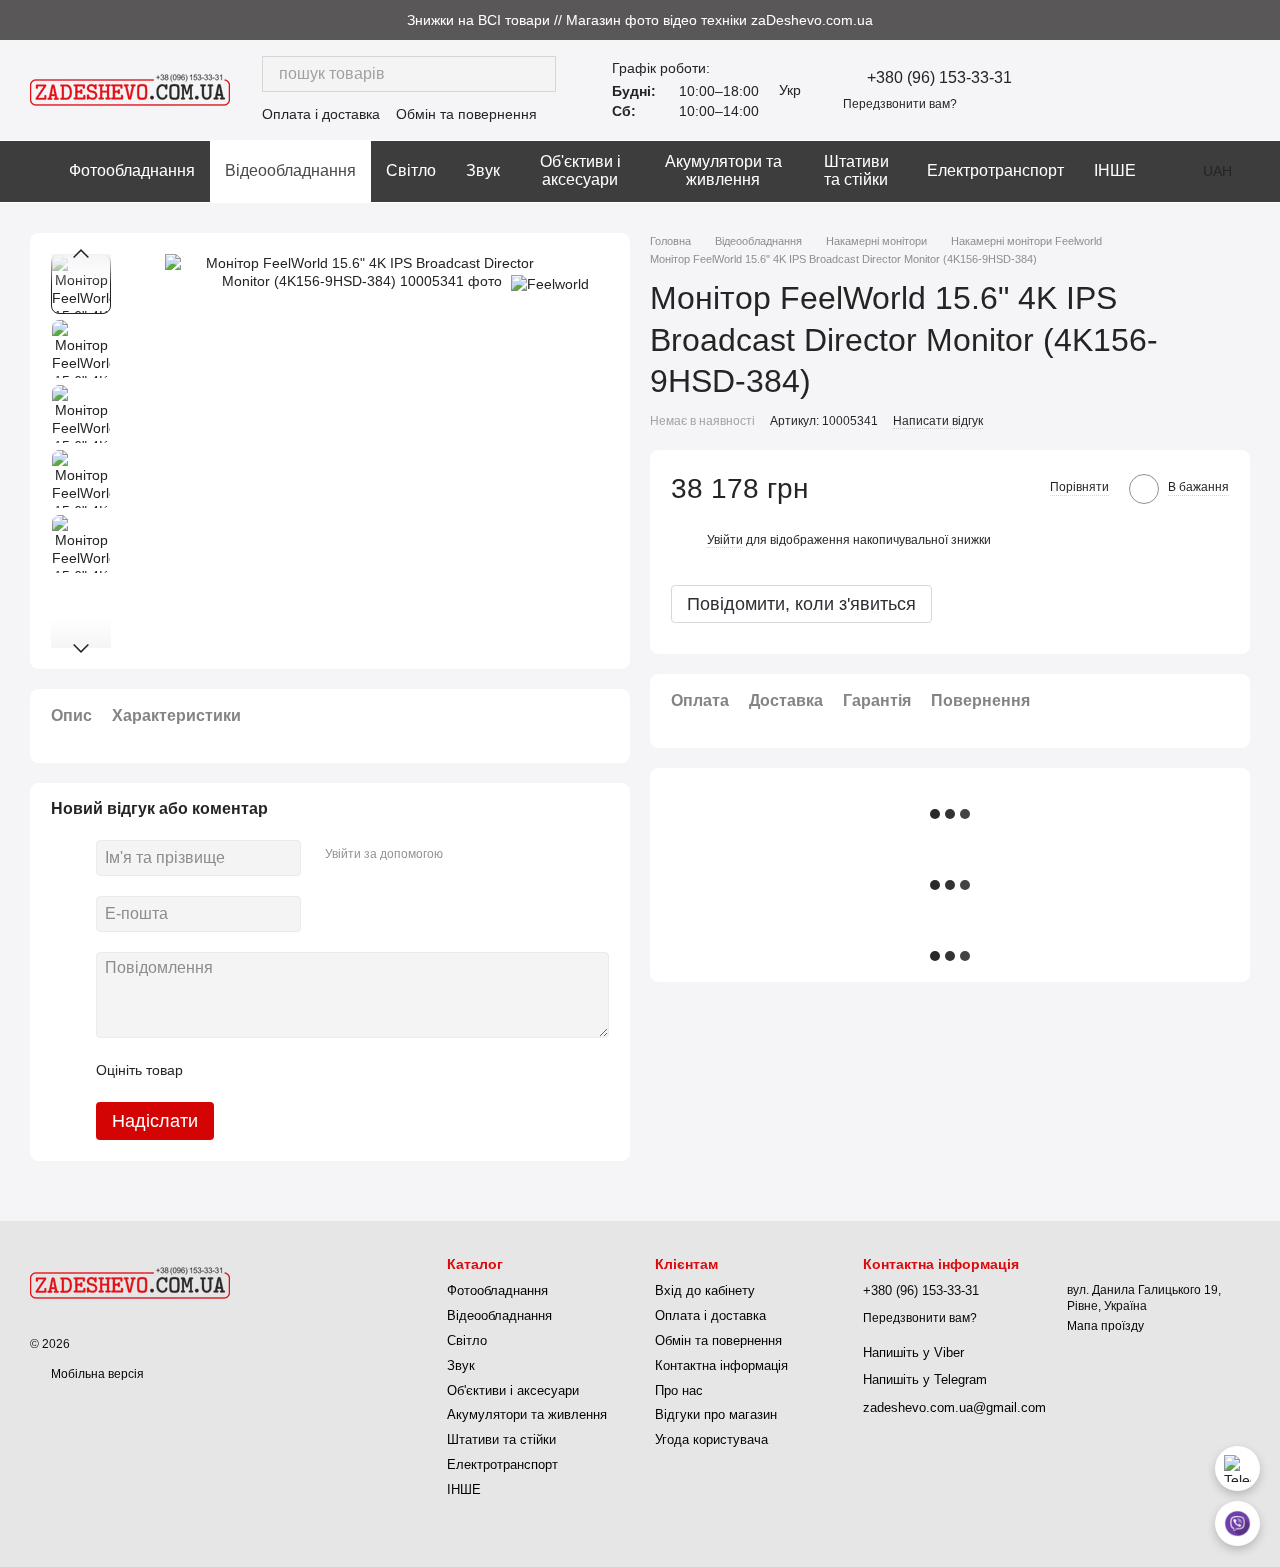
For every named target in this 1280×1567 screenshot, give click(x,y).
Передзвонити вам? (900, 104)
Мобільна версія (96, 1374)
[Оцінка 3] (280, 1070)
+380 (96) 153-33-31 (939, 78)
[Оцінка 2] (248, 1070)
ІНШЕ (1115, 170)
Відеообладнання (290, 170)
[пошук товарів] (538, 74)
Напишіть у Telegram (925, 1379)
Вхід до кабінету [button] (705, 1290)
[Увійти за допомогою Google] (497, 855)
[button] (1264, 20)
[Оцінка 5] (344, 1070)
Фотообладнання (132, 170)
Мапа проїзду (1105, 1326)
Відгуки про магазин (716, 1414)
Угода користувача (711, 1439)
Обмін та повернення (466, 114)
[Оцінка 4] (312, 1070)
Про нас (679, 1390)
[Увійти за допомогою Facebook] (465, 855)
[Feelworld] (550, 283)
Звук (483, 170)
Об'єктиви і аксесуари (580, 170)
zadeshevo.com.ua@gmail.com (954, 1407)
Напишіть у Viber (913, 1352)
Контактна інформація (721, 1365)
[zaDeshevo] (130, 1282)
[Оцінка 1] (216, 1070)
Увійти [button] (725, 540)
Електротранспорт (995, 170)
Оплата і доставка (321, 114)
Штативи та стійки (856, 170)
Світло (411, 170)
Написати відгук (938, 421)
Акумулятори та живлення (723, 170)
